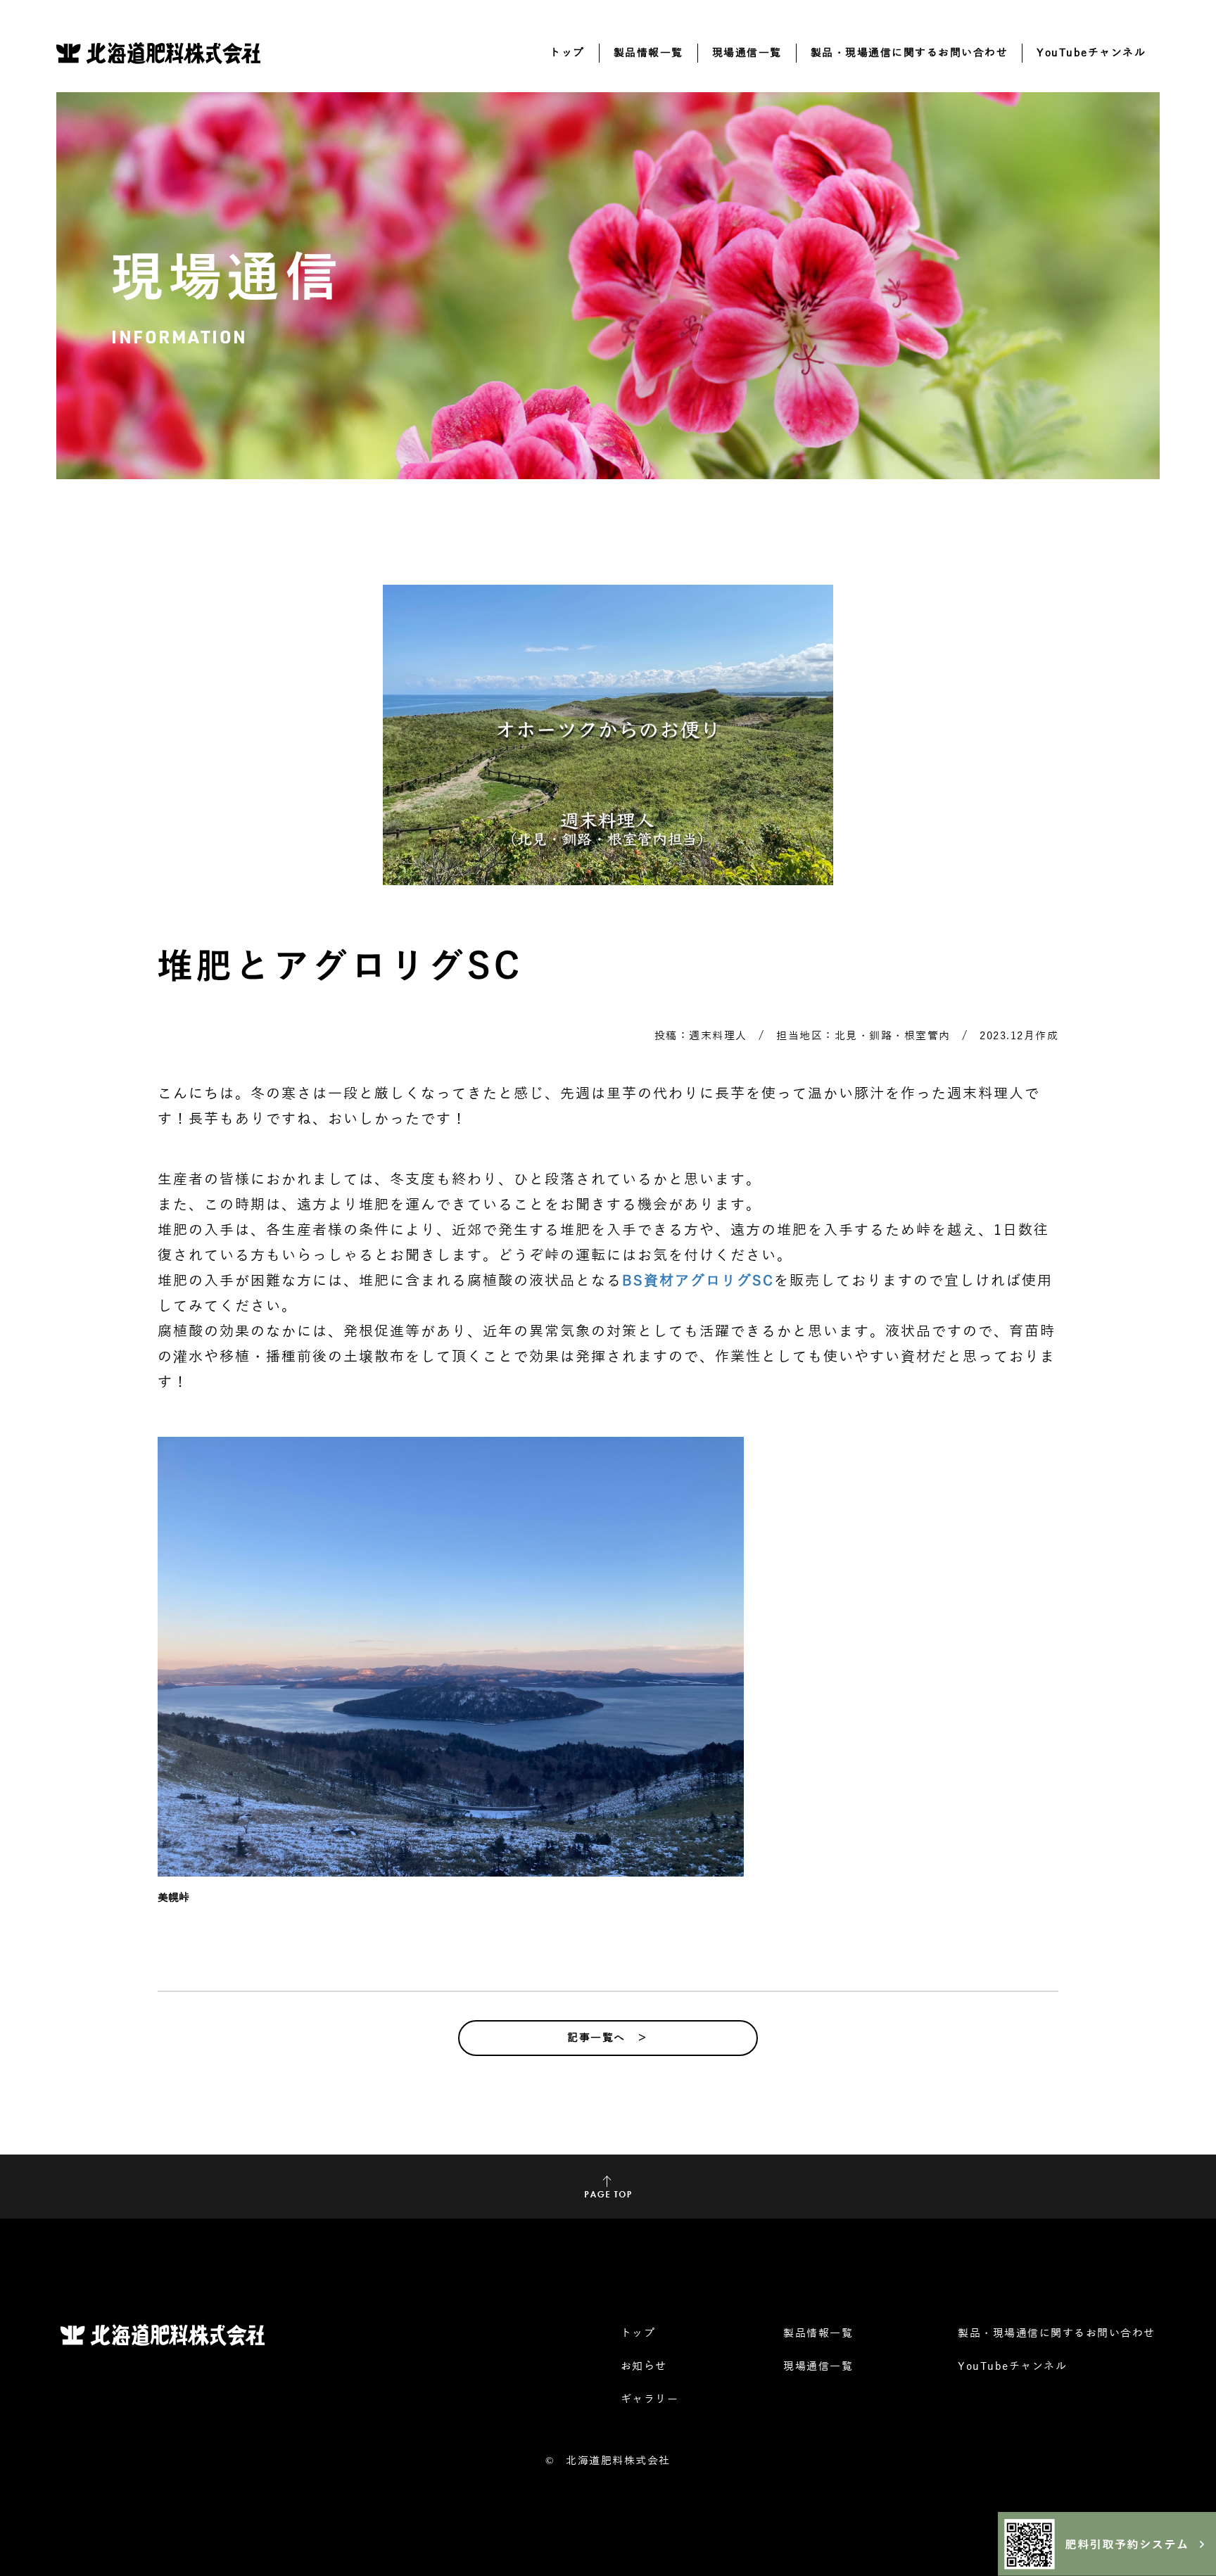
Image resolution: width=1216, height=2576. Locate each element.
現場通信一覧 (747, 53)
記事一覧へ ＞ (608, 2038)
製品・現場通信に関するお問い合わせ (910, 53)
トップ (567, 53)
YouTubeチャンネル (1091, 53)
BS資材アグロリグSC (698, 1281)
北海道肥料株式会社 (618, 2461)
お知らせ (644, 2366)
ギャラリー (650, 2399)
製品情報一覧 (648, 53)
